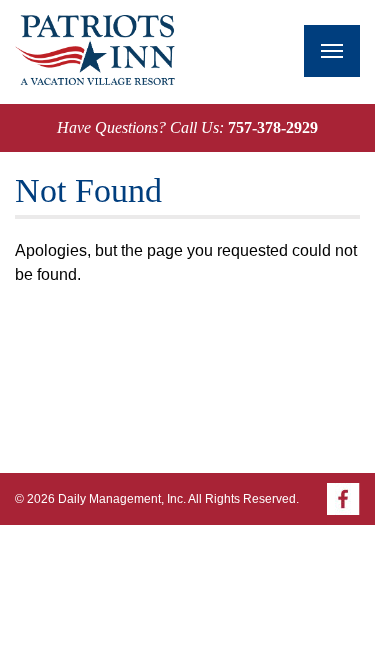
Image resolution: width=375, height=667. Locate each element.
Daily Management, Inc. (122, 499)
